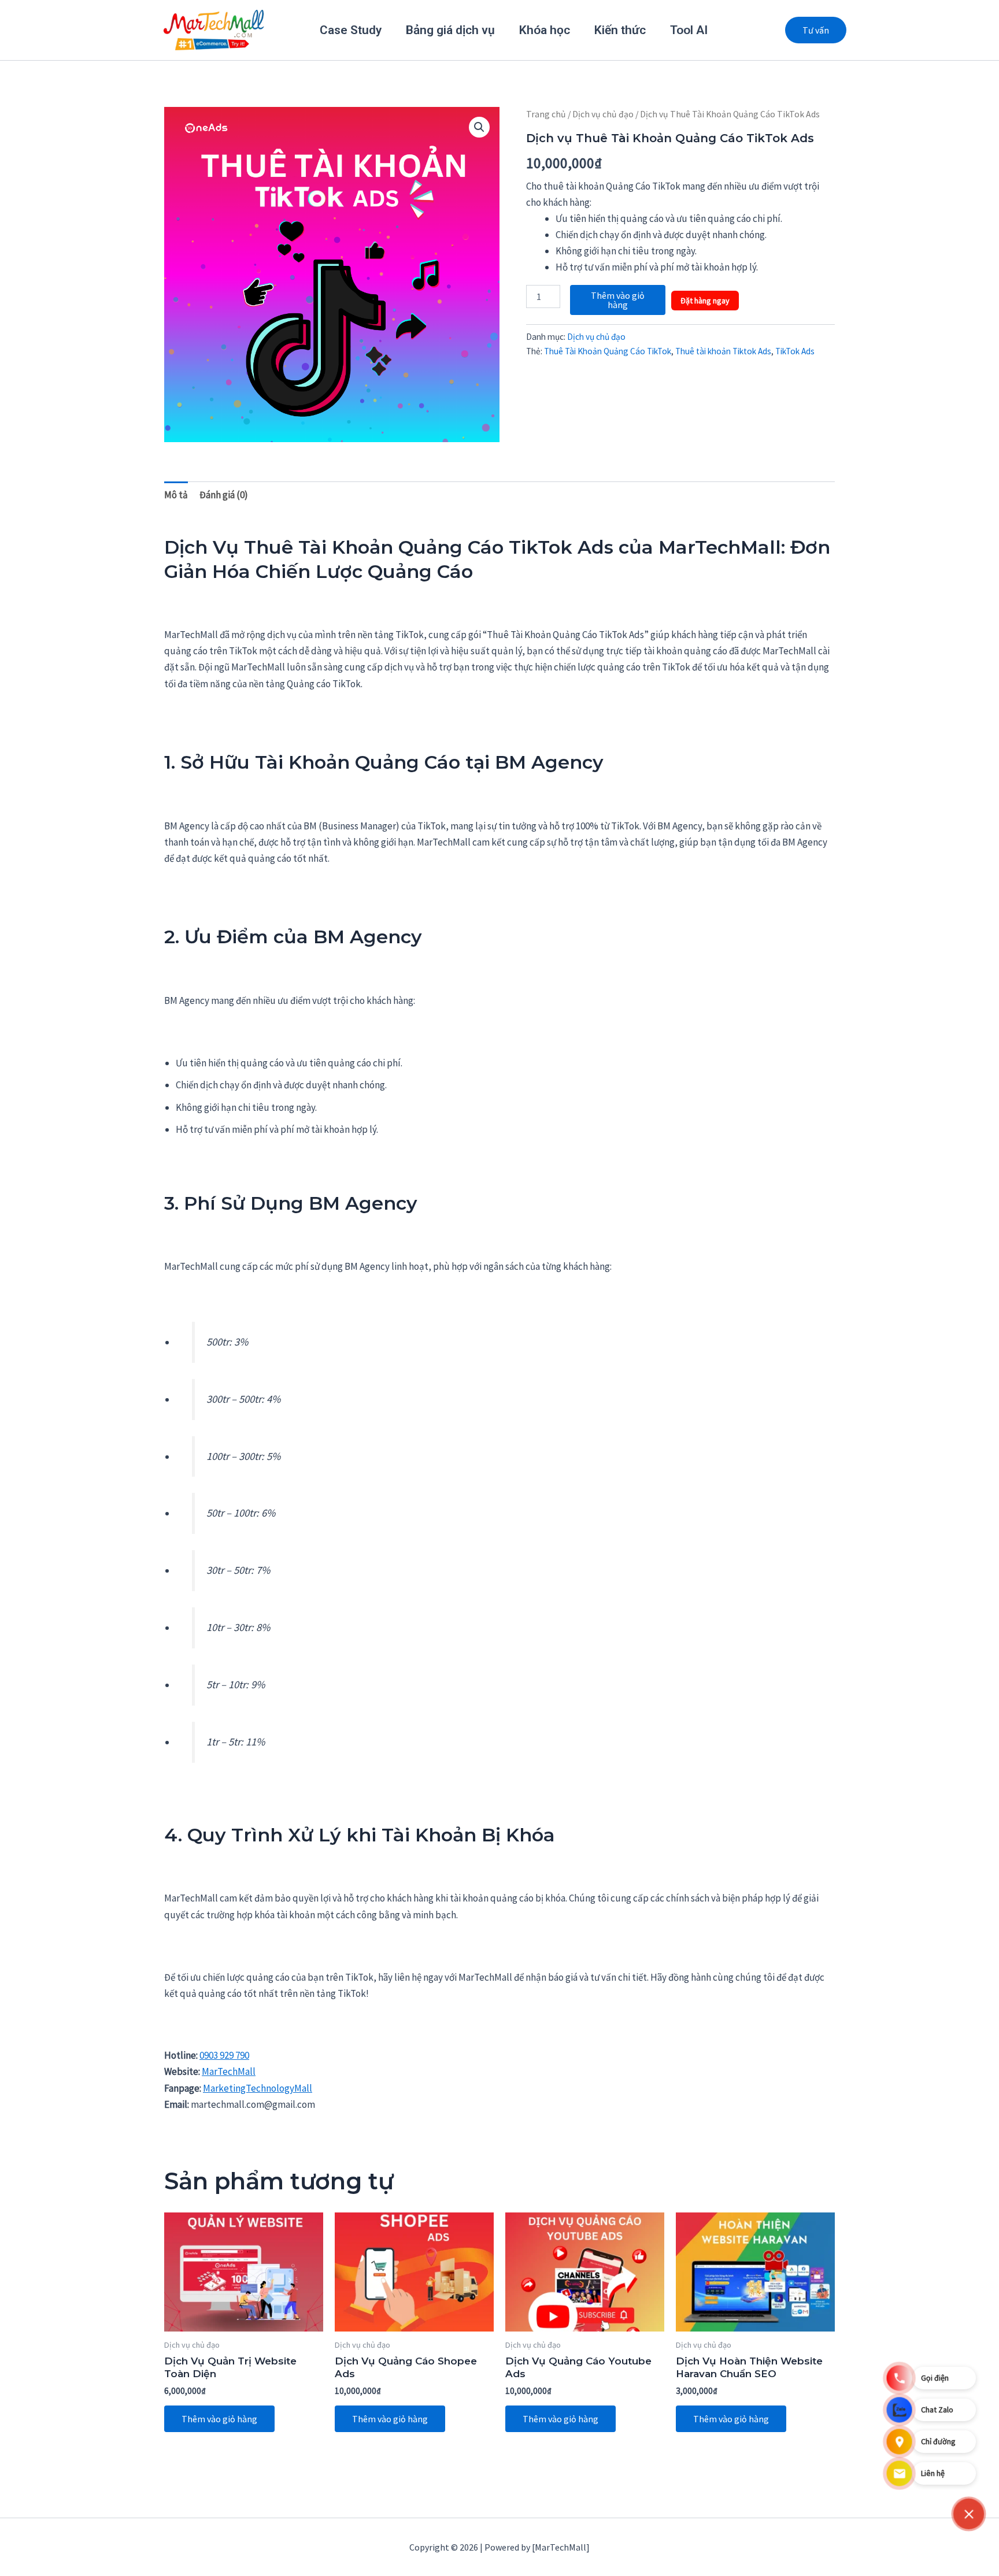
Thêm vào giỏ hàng (618, 300)
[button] (816, 30)
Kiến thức (620, 30)
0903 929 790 (224, 2055)
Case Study (351, 30)
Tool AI (689, 30)
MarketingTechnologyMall (258, 2088)
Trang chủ (546, 114)
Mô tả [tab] (176, 495)
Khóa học (545, 30)
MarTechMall (229, 2071)
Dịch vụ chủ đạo (603, 114)
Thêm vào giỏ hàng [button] (219, 2419)
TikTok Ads (795, 351)
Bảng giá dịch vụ (450, 30)
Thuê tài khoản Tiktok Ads (723, 351)
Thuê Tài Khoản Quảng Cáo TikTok (608, 351)
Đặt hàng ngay (705, 301)
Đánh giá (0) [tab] (224, 495)
